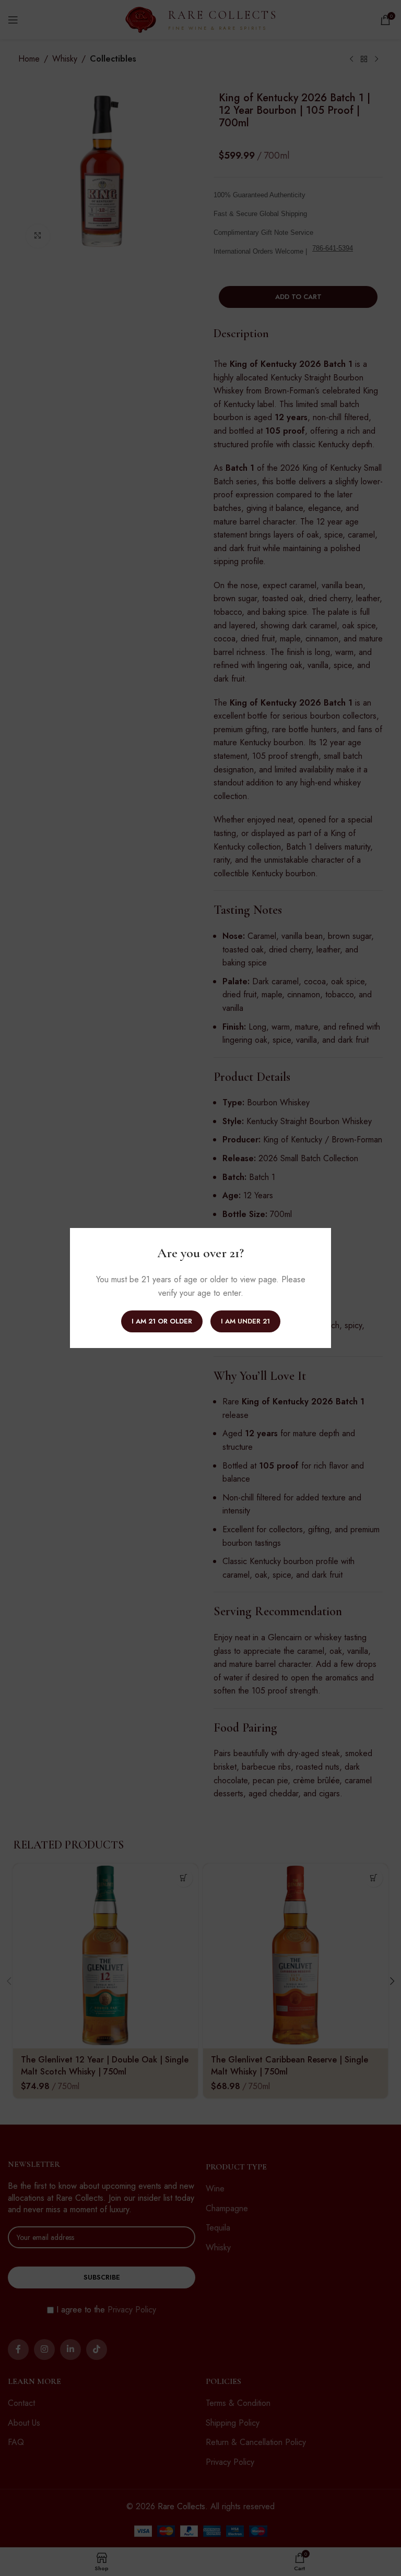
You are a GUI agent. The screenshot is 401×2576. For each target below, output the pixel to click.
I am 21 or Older (162, 1321)
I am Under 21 (245, 1321)
